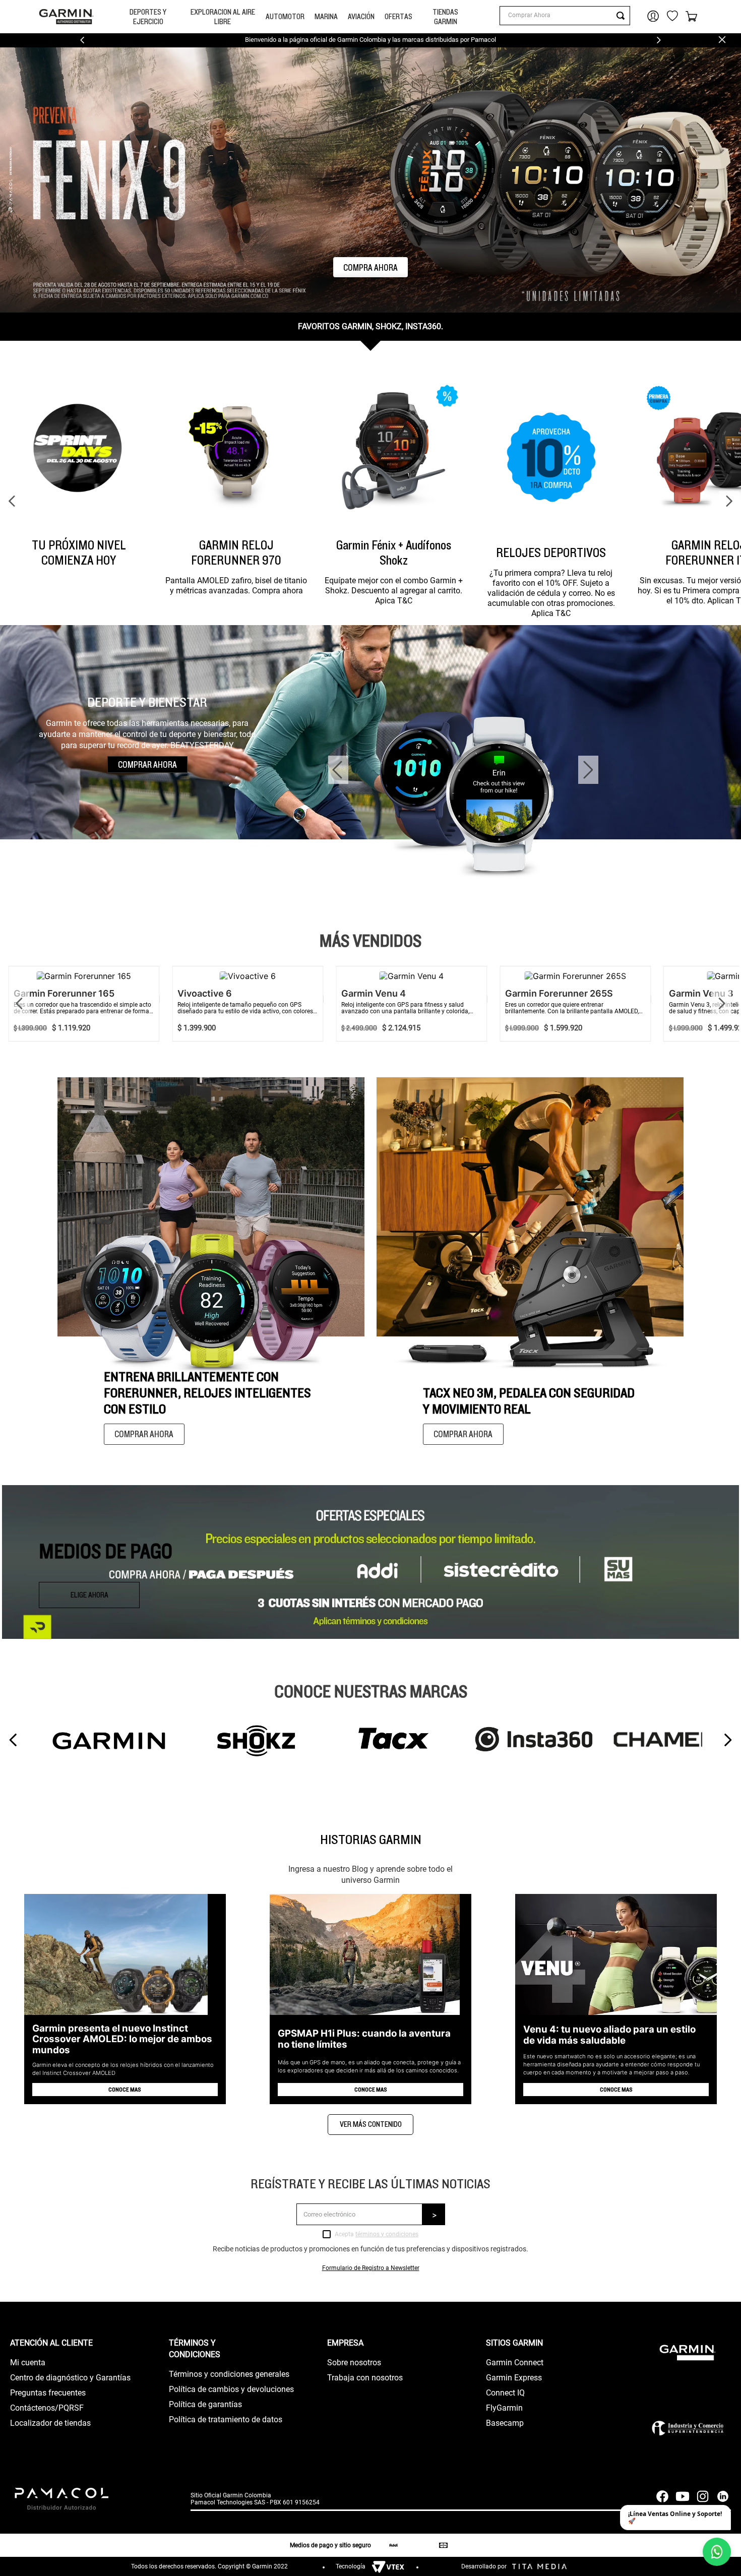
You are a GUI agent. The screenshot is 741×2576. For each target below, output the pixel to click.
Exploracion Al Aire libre (223, 17)
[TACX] (391, 1740)
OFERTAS (398, 16)
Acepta (377, 2234)
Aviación (361, 16)
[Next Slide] (659, 40)
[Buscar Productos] (623, 16)
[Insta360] (532, 1740)
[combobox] (565, 16)
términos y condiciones (387, 2234)
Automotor (285, 16)
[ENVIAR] (434, 2214)
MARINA (326, 16)
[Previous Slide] (82, 40)
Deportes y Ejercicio (148, 17)
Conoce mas (125, 2089)
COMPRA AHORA (371, 267)
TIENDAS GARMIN (445, 17)
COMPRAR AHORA (147, 764)
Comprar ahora (144, 1434)
